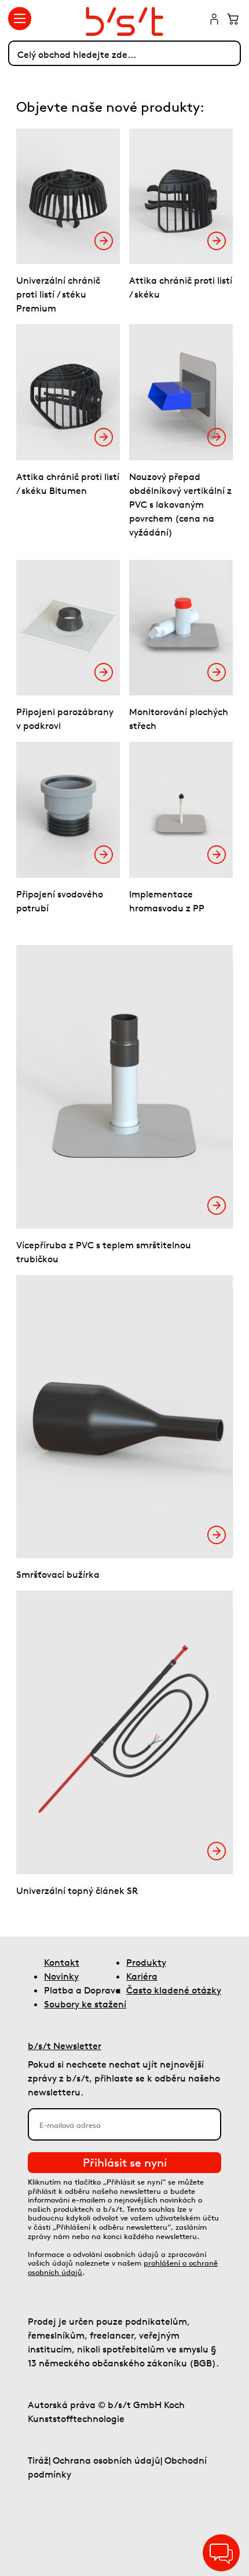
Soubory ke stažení (85, 2004)
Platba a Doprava (83, 1990)
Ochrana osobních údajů (107, 2460)
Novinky (61, 1976)
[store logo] (124, 21)
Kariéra (142, 1976)
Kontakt (62, 1962)
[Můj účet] (214, 20)
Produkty (146, 1962)
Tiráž (38, 2460)
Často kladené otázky (174, 1990)
